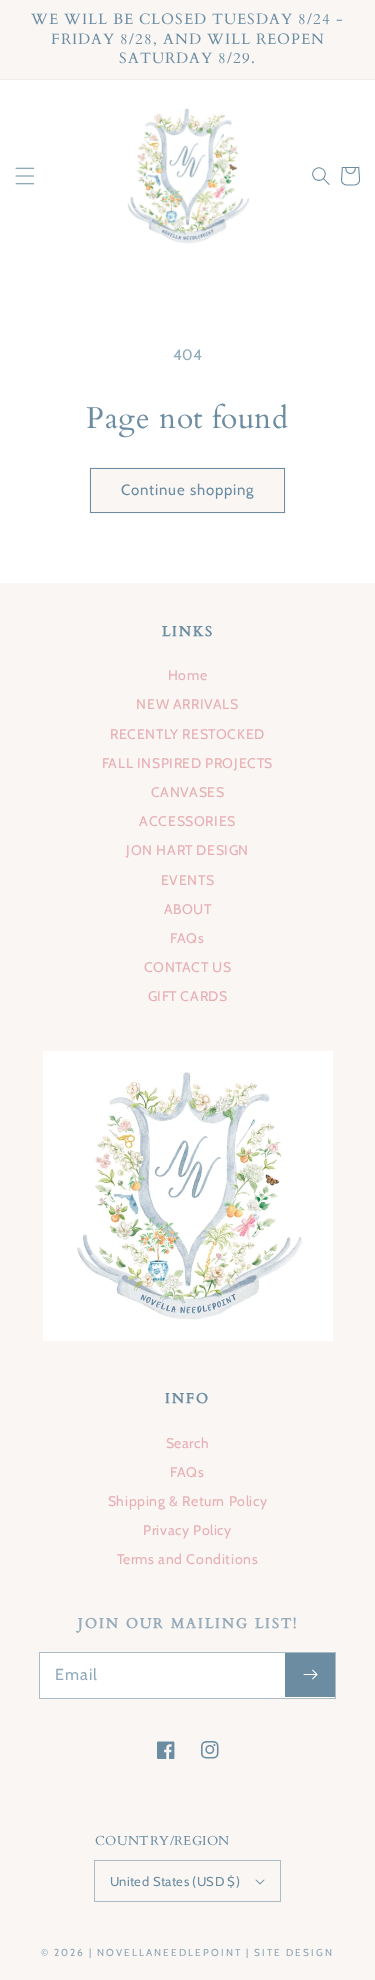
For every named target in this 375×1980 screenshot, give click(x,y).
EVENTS (188, 880)
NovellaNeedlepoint (169, 1952)
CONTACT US (188, 967)
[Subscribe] (310, 1675)
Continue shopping (187, 490)
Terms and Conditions (188, 1559)
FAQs (187, 938)
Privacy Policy (187, 1530)
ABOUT (188, 909)
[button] (25, 176)
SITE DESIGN (294, 1952)
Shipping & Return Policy (187, 1501)
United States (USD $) (175, 1881)
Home (187, 675)
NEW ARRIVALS (187, 704)
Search (188, 1443)
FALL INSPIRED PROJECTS (187, 763)
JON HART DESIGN (187, 850)
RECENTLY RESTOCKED (187, 734)
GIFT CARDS (188, 996)
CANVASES (188, 792)
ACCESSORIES (187, 821)
